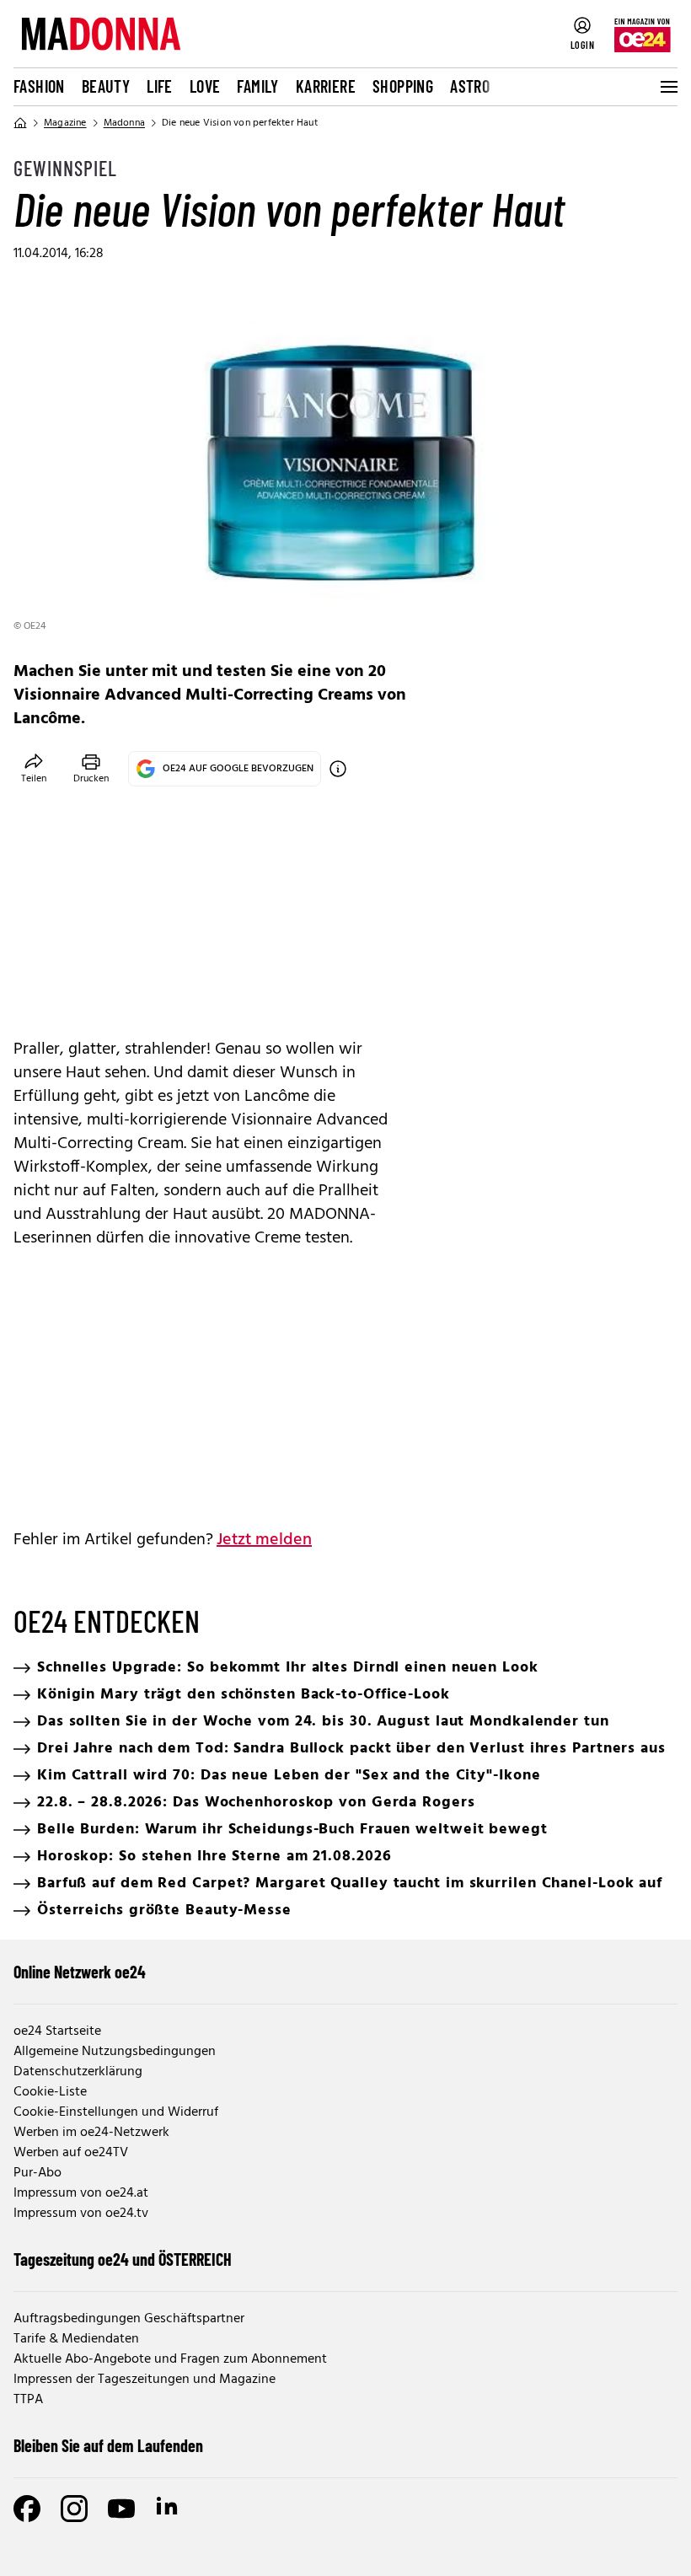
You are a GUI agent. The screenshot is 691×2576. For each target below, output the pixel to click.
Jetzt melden (264, 1540)
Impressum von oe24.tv (81, 2214)
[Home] (20, 123)
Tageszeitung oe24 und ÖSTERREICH (123, 2259)
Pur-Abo (37, 2173)
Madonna (124, 123)
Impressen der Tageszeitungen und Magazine (145, 2380)
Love (205, 86)
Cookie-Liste (50, 2092)
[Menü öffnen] (667, 87)
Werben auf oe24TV (71, 2153)
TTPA (28, 2400)
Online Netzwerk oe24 (80, 1972)
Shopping (403, 86)
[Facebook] (27, 2509)
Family (257, 86)
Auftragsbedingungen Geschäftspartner (129, 2319)
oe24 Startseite (57, 2031)
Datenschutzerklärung (78, 2072)
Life (160, 86)
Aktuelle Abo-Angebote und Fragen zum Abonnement (170, 2359)
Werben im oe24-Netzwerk (91, 2133)
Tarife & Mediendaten (76, 2339)
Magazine (65, 123)
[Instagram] (74, 2509)
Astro (470, 86)
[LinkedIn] (169, 2509)
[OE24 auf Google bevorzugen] (338, 769)
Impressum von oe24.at (81, 2193)
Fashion (39, 86)
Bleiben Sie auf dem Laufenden (108, 2445)
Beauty (106, 86)
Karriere (326, 86)
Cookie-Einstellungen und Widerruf (116, 2112)
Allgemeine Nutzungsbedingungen (115, 2052)
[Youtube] (121, 2509)
